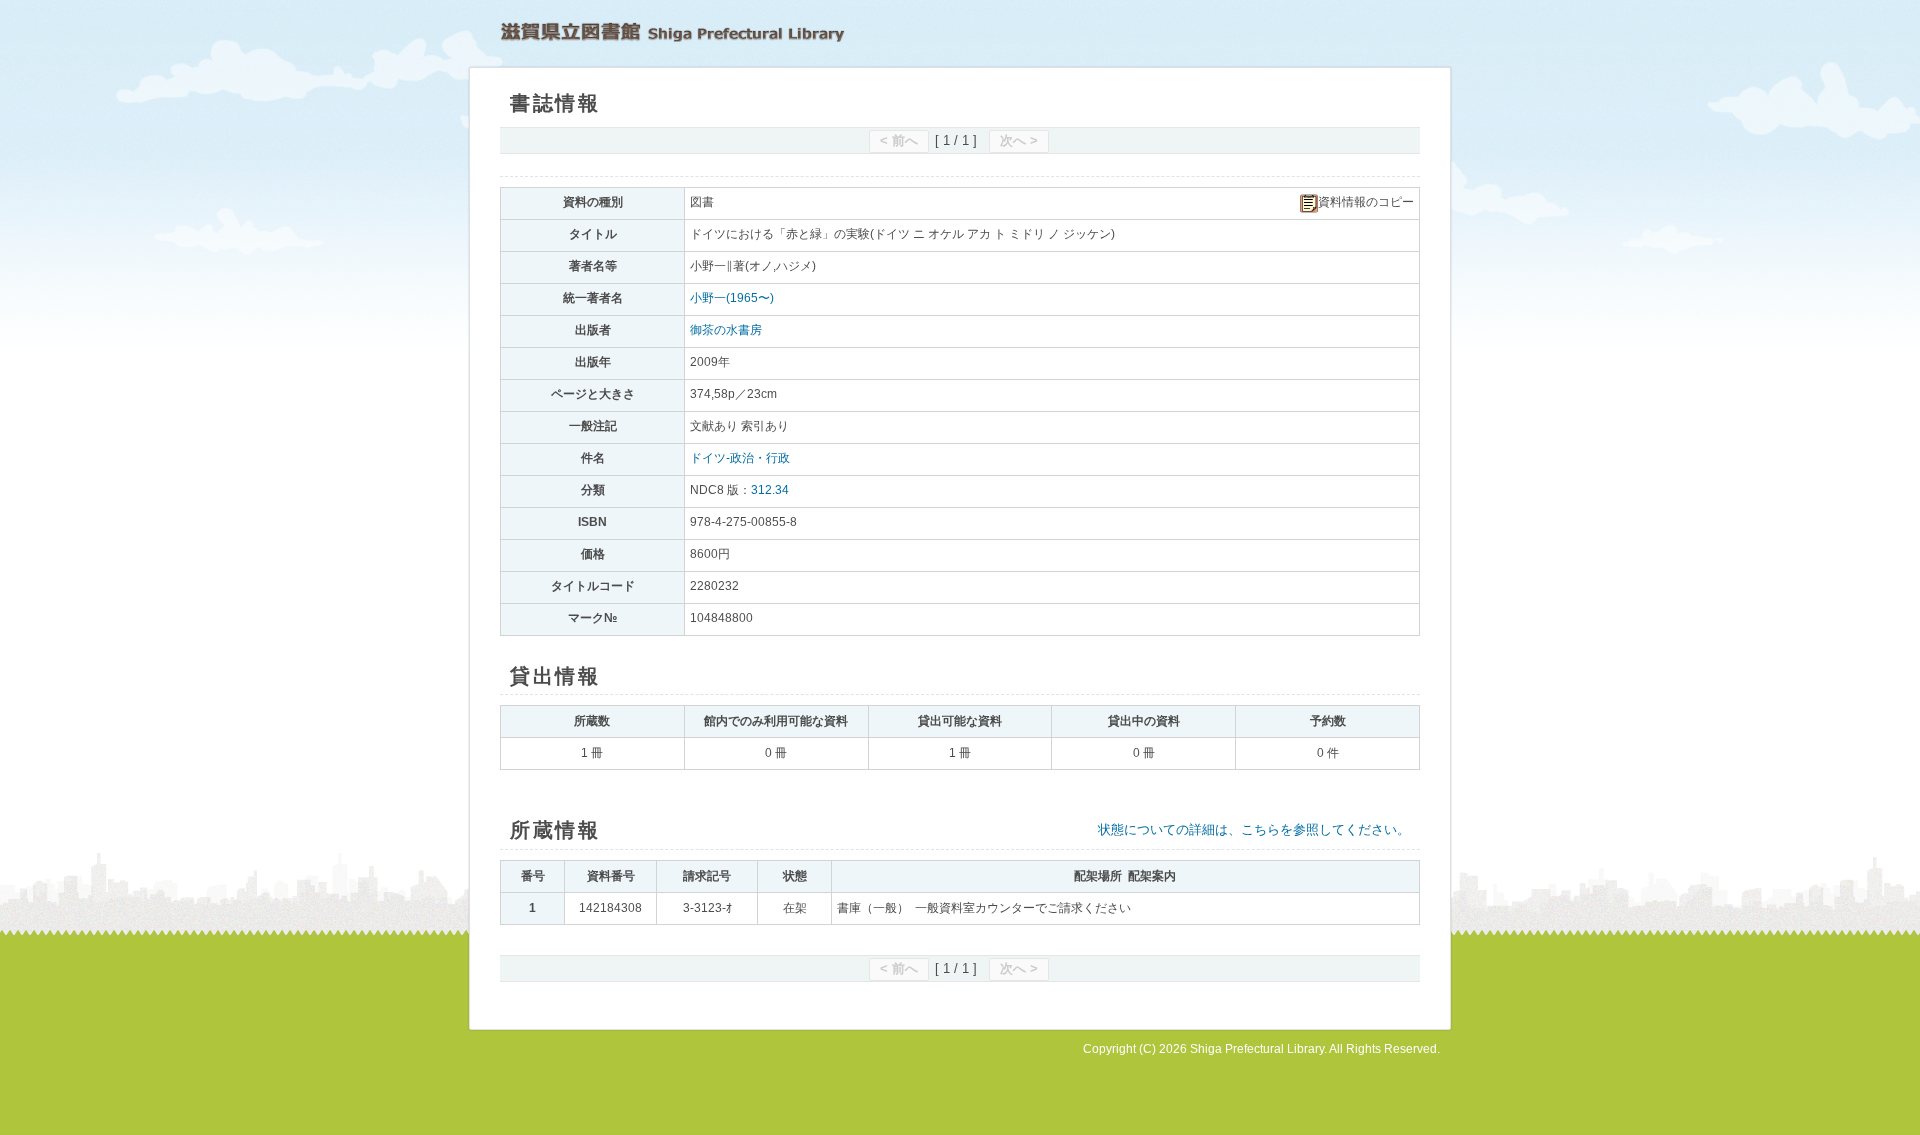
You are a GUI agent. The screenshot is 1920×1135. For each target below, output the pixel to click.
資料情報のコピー (1366, 202)
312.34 (770, 490)
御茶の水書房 (726, 330)
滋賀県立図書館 (672, 32)
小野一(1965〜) (732, 298)
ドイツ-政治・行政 (740, 458)
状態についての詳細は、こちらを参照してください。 (1254, 829)
